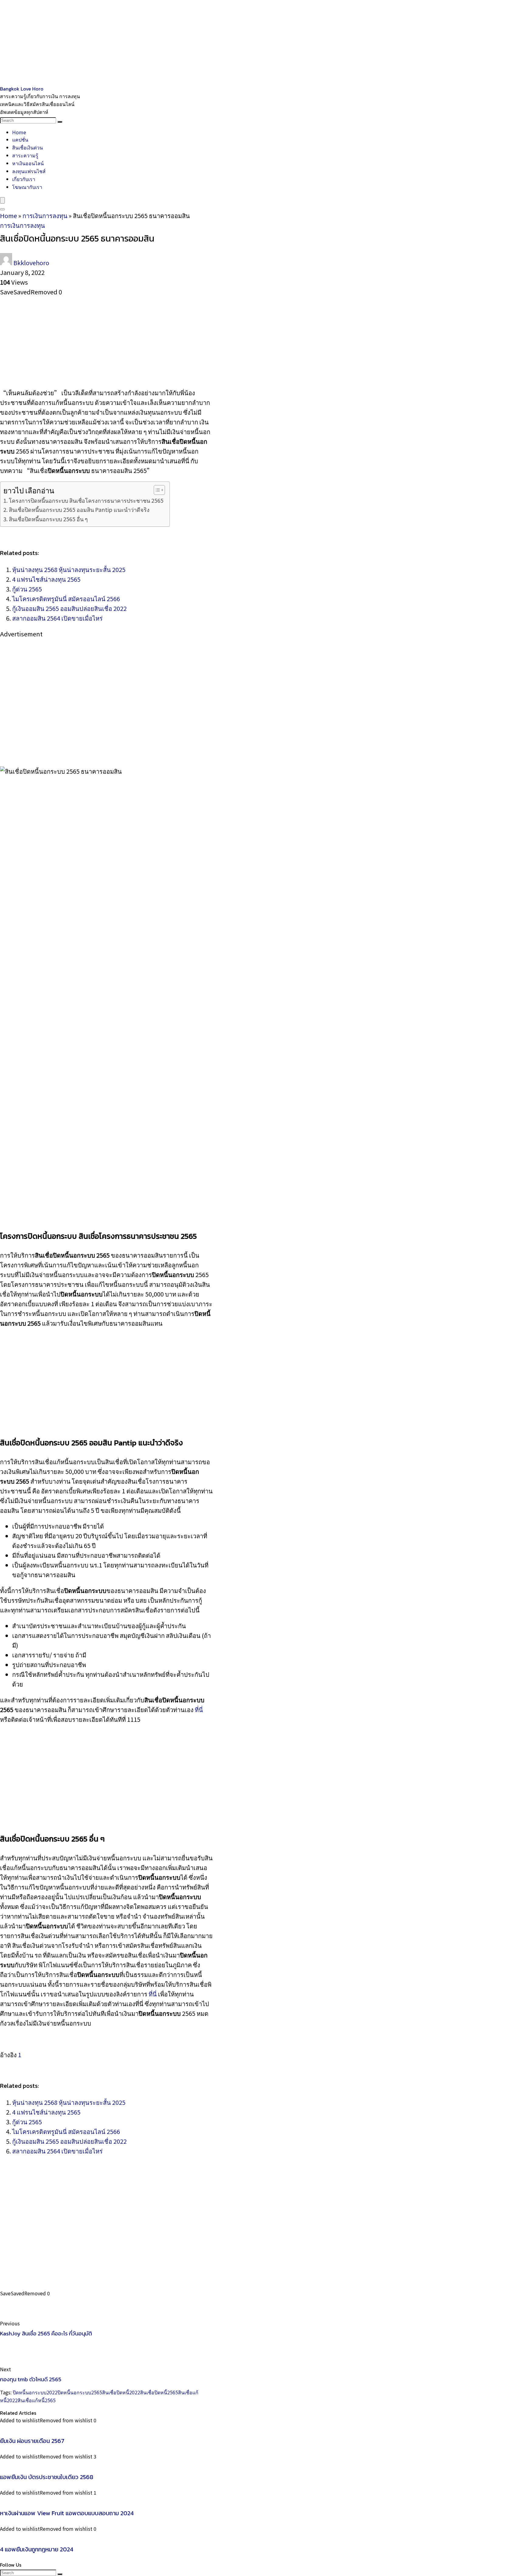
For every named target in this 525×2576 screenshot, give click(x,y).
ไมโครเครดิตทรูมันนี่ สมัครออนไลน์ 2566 (66, 599)
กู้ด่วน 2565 (27, 589)
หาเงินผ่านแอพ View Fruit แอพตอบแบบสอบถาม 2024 (67, 2513)
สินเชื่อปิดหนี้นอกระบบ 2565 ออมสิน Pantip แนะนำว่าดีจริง (79, 509)
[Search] (60, 122)
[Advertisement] (182, 43)
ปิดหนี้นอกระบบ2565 (80, 2392)
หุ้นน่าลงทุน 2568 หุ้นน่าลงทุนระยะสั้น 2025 (69, 569)
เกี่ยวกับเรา (24, 179)
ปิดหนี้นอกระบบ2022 (35, 2392)
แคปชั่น (20, 139)
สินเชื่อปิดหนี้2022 (121, 2392)
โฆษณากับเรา (27, 187)
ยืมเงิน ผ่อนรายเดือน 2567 (32, 2441)
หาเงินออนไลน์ (28, 163)
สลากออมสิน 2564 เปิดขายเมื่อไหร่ (57, 618)
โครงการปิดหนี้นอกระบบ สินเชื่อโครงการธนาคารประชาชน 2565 (86, 500)
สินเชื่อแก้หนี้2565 (37, 2400)
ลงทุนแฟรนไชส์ (29, 171)
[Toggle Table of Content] (156, 490)
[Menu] (2, 200)
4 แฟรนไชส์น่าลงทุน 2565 (46, 579)
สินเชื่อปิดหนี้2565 (159, 2392)
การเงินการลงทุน (45, 216)
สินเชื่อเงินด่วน (27, 147)
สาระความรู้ (25, 155)
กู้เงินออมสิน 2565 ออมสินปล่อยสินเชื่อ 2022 (69, 608)
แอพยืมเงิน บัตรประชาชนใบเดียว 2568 (47, 2477)
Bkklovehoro (31, 263)
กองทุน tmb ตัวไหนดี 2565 (31, 2379)
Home (19, 132)
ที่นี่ (199, 1709)
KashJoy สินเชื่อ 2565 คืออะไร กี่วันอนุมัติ (46, 2333)
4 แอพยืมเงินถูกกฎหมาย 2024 (37, 2549)
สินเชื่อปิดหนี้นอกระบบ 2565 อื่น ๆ (49, 519)
